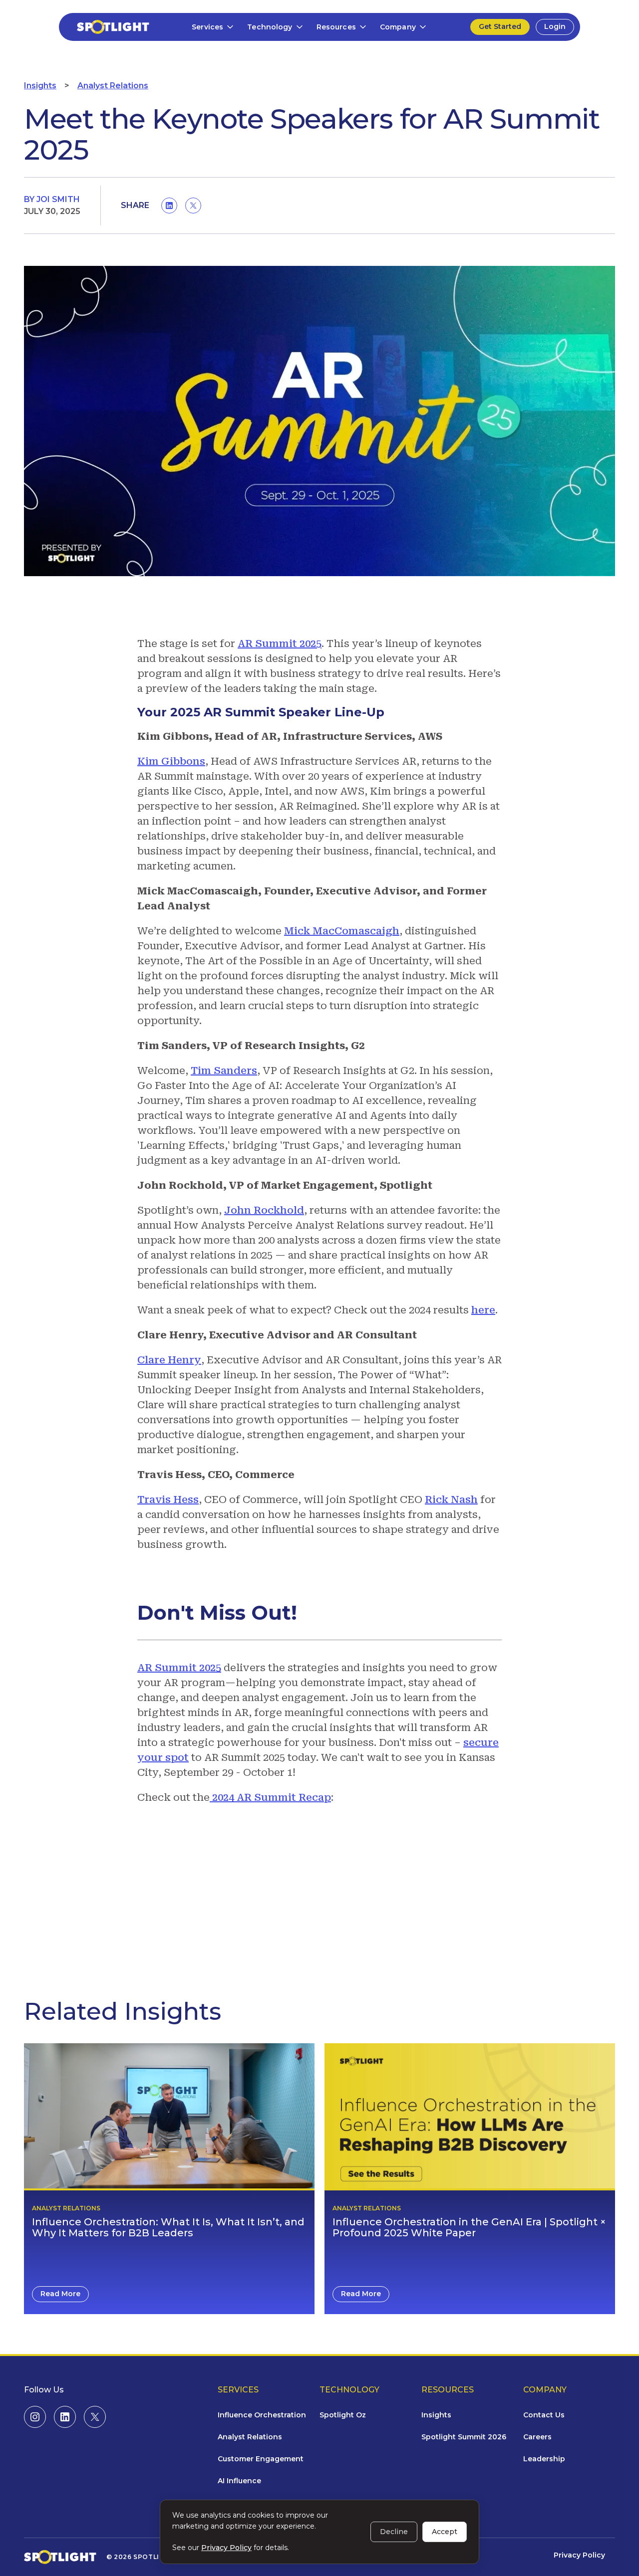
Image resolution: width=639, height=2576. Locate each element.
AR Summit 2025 (280, 644)
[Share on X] (193, 206)
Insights (40, 86)
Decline (394, 2532)
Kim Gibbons (171, 761)
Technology (270, 27)
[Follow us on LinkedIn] (65, 2417)
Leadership (544, 2459)
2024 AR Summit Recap (270, 1797)
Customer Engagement (261, 2459)
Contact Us (544, 2415)
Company (398, 27)
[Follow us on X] (95, 2417)
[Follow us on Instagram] (35, 2417)
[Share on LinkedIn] (169, 206)
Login (555, 26)
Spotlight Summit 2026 (464, 2437)
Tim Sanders (224, 1071)
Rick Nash (451, 1500)
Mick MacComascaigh (342, 931)
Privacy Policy (579, 2555)
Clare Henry (169, 1360)
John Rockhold (264, 1210)
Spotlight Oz (343, 2415)
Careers (537, 2437)
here (483, 1310)
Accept (445, 2532)
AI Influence (239, 2481)
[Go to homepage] (107, 27)
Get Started (500, 26)
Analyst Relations (113, 86)
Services (207, 27)
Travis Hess (168, 1500)
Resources (336, 27)
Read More (60, 2294)
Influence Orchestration (262, 2415)
